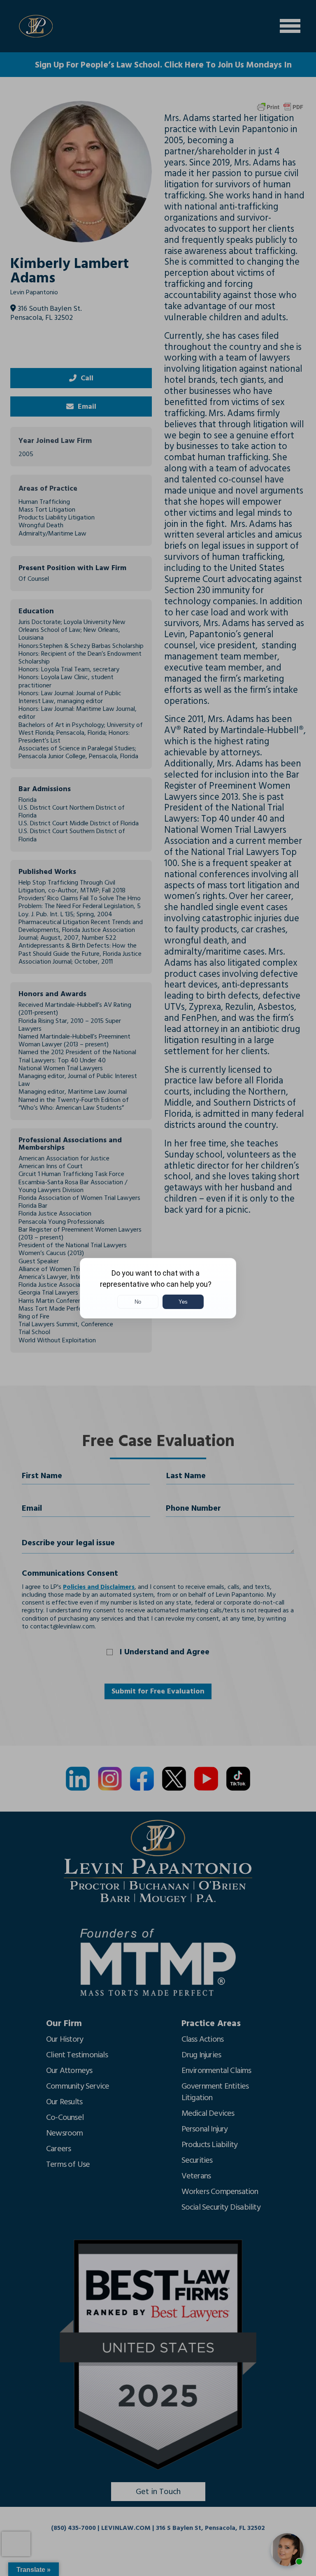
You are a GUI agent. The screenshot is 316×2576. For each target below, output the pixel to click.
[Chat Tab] (158, 1288)
